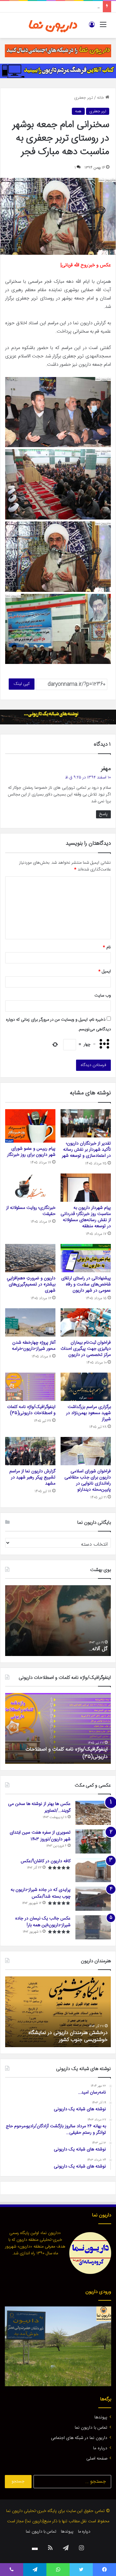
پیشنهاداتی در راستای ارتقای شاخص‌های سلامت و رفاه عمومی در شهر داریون (86, 1284)
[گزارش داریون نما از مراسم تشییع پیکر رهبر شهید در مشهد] (30, 1451)
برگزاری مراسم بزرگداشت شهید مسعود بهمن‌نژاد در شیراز (88, 1413)
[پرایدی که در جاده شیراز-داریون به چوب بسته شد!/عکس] (93, 1899)
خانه (101, 98)
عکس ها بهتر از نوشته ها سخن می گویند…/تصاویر (39, 1807)
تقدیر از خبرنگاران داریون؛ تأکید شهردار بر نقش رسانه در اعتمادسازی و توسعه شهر (86, 1150)
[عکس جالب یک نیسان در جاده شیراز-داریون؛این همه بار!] (93, 1927)
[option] (58, 1621)
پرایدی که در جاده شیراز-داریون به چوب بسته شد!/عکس (41, 1893)
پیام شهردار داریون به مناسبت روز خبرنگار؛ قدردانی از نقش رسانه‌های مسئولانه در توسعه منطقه (86, 1217)
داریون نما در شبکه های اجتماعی (79, 2438)
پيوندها (101, 2417)
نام (107, 947)
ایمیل (105, 971)
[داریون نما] (53, 25)
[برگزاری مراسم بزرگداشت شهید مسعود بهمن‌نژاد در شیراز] (86, 1387)
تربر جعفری (84, 98)
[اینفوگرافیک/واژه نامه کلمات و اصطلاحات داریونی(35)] (30, 1387)
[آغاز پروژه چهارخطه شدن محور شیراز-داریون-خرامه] (30, 1322)
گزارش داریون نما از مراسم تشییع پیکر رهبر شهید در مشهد (32, 1477)
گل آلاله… (98, 1649)
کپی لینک (22, 684)
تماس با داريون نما (91, 2428)
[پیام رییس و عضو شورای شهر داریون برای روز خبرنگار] (30, 1126)
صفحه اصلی (97, 2459)
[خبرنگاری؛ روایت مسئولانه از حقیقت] (30, 1188)
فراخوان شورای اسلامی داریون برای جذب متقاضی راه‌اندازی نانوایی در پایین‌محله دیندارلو (88, 1481)
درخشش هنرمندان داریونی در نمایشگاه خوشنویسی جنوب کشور (68, 2036)
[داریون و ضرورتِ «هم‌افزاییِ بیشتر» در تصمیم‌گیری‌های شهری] (30, 1258)
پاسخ (103, 814)
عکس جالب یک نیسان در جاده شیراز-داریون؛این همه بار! (43, 1922)
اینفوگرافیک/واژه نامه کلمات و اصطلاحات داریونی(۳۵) (31, 1410)
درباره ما (100, 2448)
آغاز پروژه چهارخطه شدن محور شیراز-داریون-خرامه (34, 1346)
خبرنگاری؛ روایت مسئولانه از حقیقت (31, 1211)
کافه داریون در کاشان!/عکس (46, 1861)
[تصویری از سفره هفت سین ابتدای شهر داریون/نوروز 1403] (93, 1841)
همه (78, 111)
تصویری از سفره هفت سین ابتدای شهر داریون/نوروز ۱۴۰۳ (40, 1836)
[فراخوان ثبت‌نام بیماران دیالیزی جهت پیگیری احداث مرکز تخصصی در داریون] (86, 1322)
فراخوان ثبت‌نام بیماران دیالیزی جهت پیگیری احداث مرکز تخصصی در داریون (86, 1349)
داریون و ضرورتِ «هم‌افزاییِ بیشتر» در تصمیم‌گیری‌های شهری (31, 1284)
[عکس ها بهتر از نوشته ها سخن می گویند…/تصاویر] (93, 1813)
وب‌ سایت (103, 996)
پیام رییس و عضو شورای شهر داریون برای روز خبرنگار (31, 1152)
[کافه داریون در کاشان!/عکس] (93, 1870)
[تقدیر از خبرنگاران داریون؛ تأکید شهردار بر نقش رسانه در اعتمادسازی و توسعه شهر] (86, 1123)
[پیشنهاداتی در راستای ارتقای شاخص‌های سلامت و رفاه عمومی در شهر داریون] (86, 1258)
